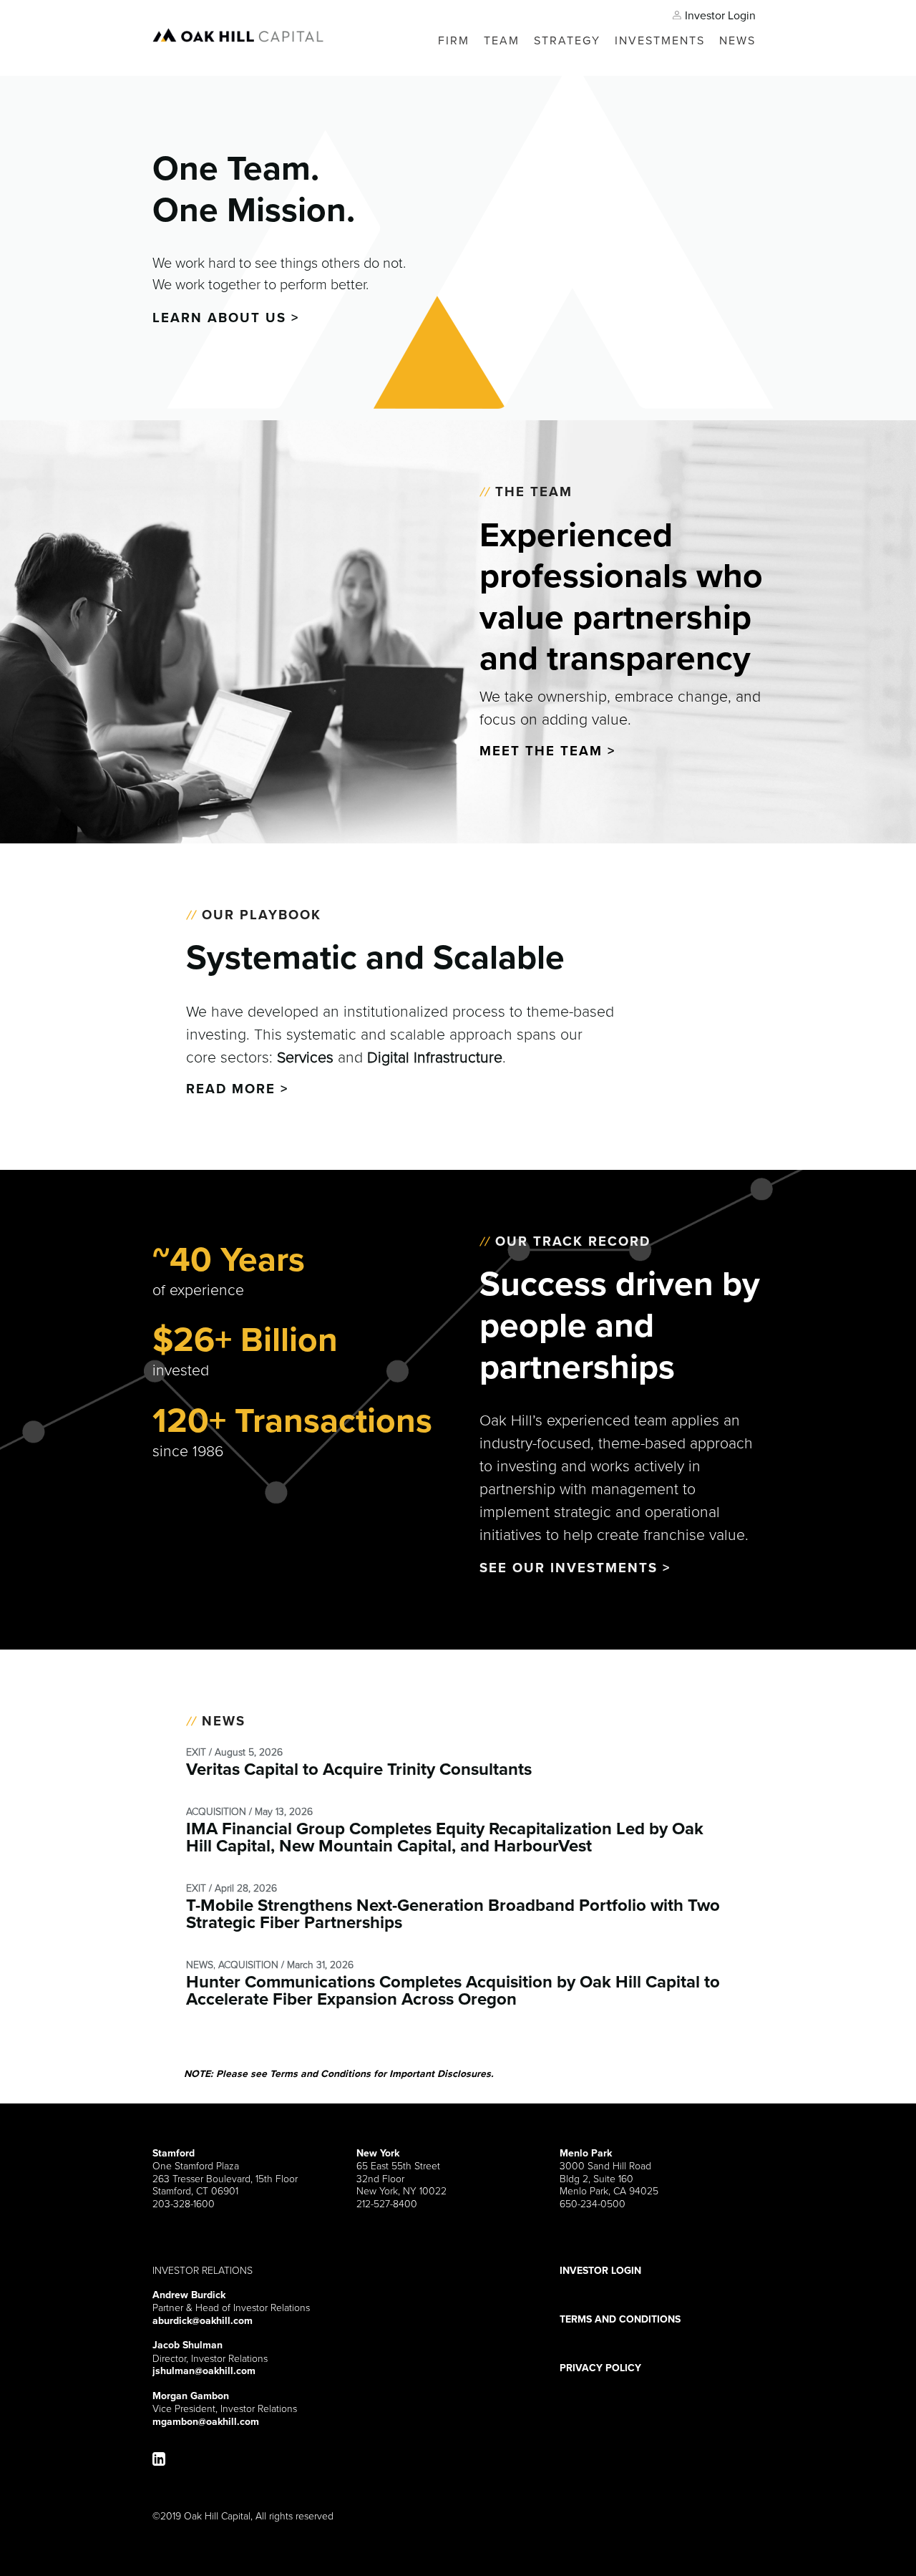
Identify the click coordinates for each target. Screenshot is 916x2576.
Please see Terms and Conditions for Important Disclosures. (339, 2073)
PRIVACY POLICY (600, 2368)
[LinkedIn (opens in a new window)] (159, 2460)
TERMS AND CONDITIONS (620, 2320)
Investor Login (720, 15)
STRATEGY (567, 40)
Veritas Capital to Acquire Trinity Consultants (359, 1769)
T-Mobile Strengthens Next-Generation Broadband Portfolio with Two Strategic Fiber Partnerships (453, 1914)
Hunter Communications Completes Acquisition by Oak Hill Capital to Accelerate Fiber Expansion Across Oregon (453, 1990)
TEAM (502, 40)
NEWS (737, 40)
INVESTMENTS (660, 40)
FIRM (454, 40)
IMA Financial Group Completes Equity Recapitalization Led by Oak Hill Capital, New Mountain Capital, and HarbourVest (445, 1837)
